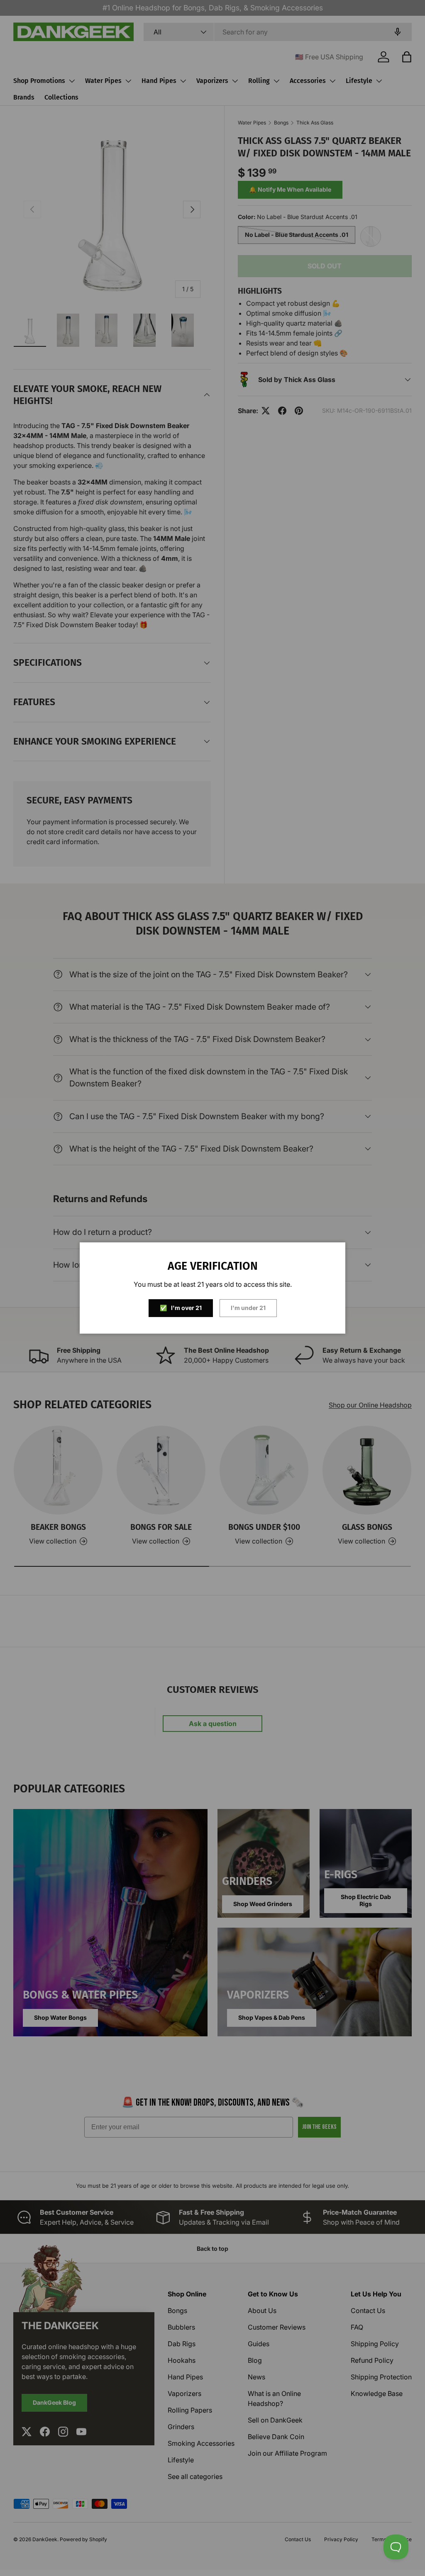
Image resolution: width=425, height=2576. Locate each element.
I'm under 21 (248, 1308)
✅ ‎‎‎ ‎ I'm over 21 (181, 1308)
